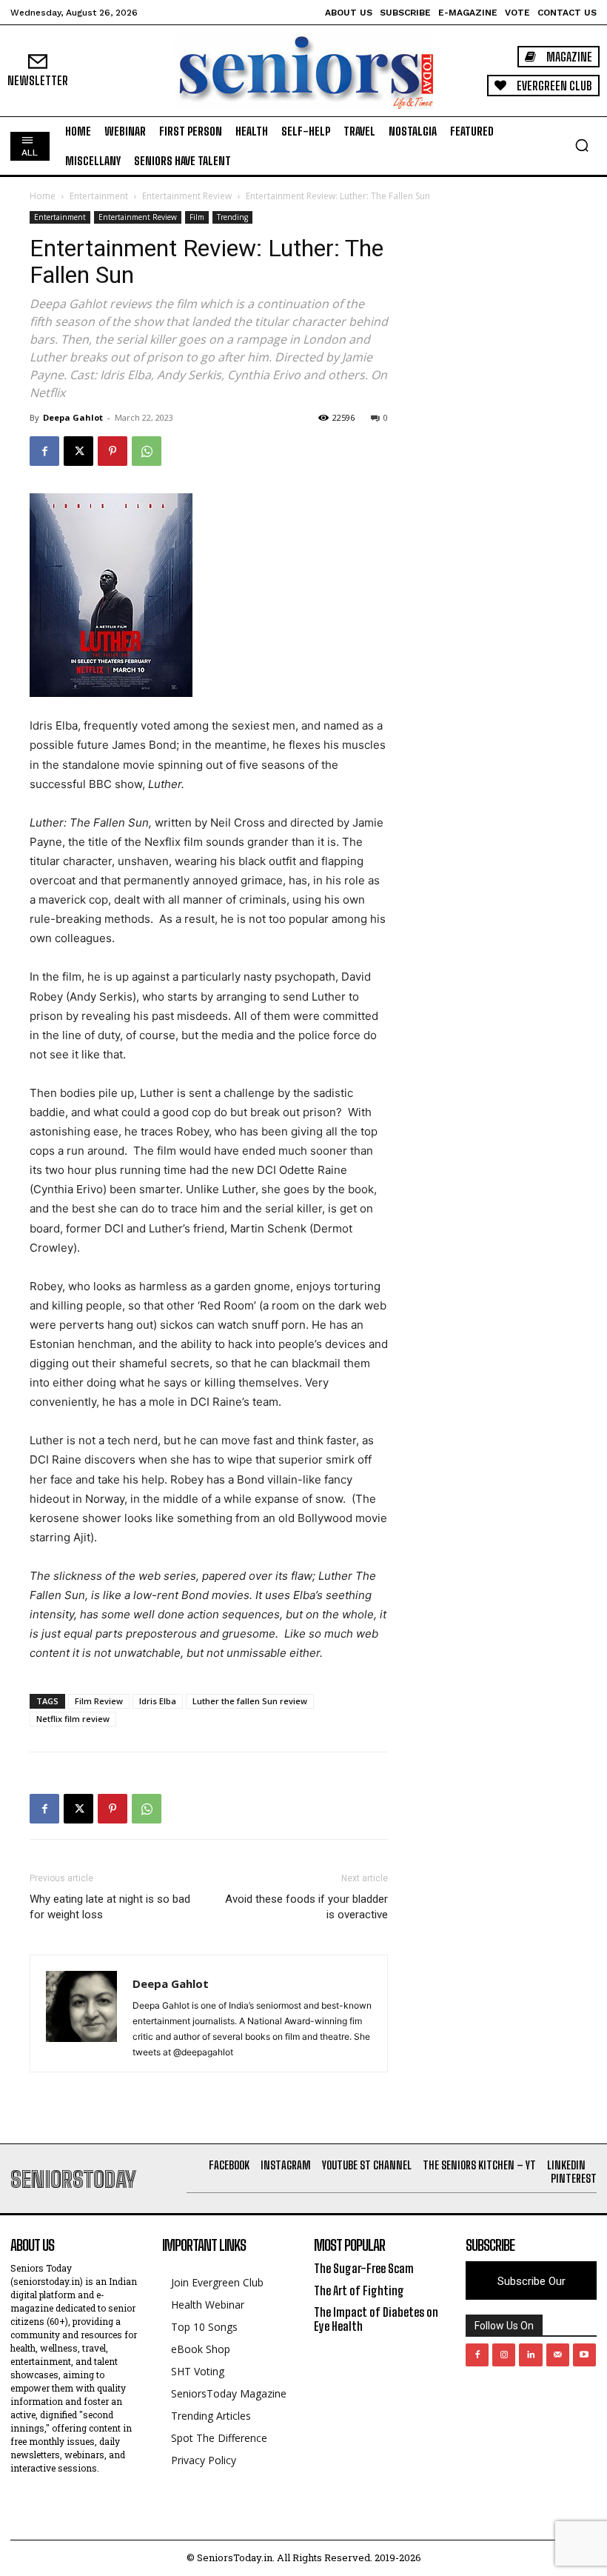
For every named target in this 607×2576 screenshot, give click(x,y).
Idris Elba (158, 1701)
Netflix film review (73, 1719)
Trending (232, 217)
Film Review (99, 1701)
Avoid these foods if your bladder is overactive (306, 1907)
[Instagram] (504, 2355)
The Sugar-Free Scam (364, 2268)
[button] (582, 145)
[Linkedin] (530, 2355)
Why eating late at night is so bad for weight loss (110, 1907)
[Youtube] (584, 2355)
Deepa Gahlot (73, 417)
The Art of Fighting (359, 2290)
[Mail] (558, 2355)
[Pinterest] (113, 451)
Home (43, 196)
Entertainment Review (187, 196)
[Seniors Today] (303, 71)
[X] (78, 451)
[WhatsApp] (147, 451)
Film (197, 217)
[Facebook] (44, 451)
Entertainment (99, 196)
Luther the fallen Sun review (250, 1701)
